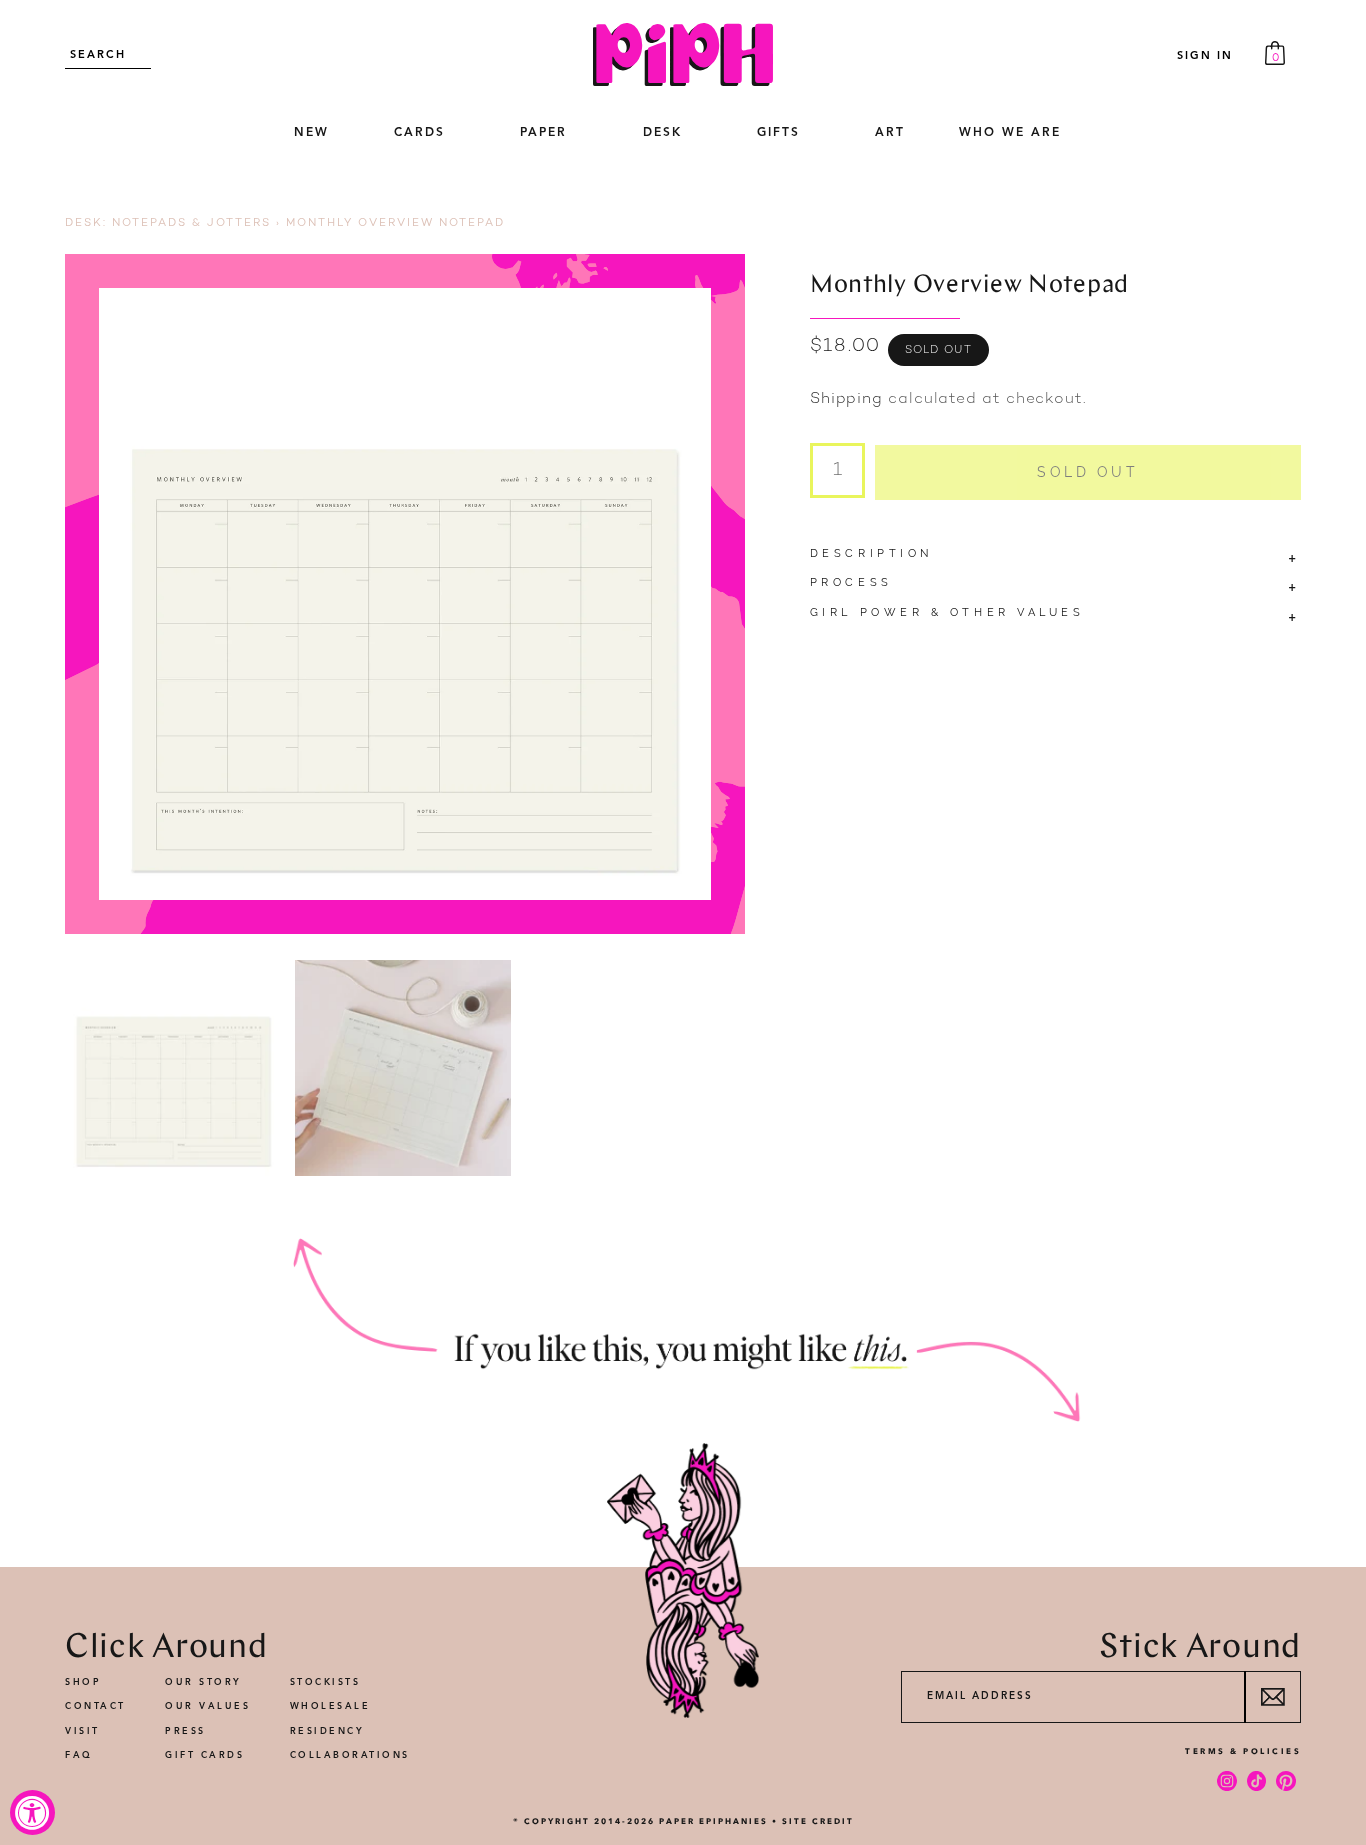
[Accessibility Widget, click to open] (32, 1812)
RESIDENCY (327, 1731)
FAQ (79, 1755)
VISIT (82, 1731)
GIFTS (778, 133)
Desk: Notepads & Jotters (168, 223)
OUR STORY (203, 1682)
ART (890, 133)
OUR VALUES (207, 1706)
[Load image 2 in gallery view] (403, 1068)
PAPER (543, 133)
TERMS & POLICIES (1243, 1751)
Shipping (846, 399)
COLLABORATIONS (350, 1755)
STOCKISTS (325, 1682)
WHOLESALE (330, 1706)
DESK (662, 133)
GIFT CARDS (204, 1755)
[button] (419, 134)
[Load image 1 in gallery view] (173, 1068)
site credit (818, 1821)
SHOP (83, 1682)
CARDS (419, 133)
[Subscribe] (1272, 1697)
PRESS (185, 1731)
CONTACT (95, 1706)
